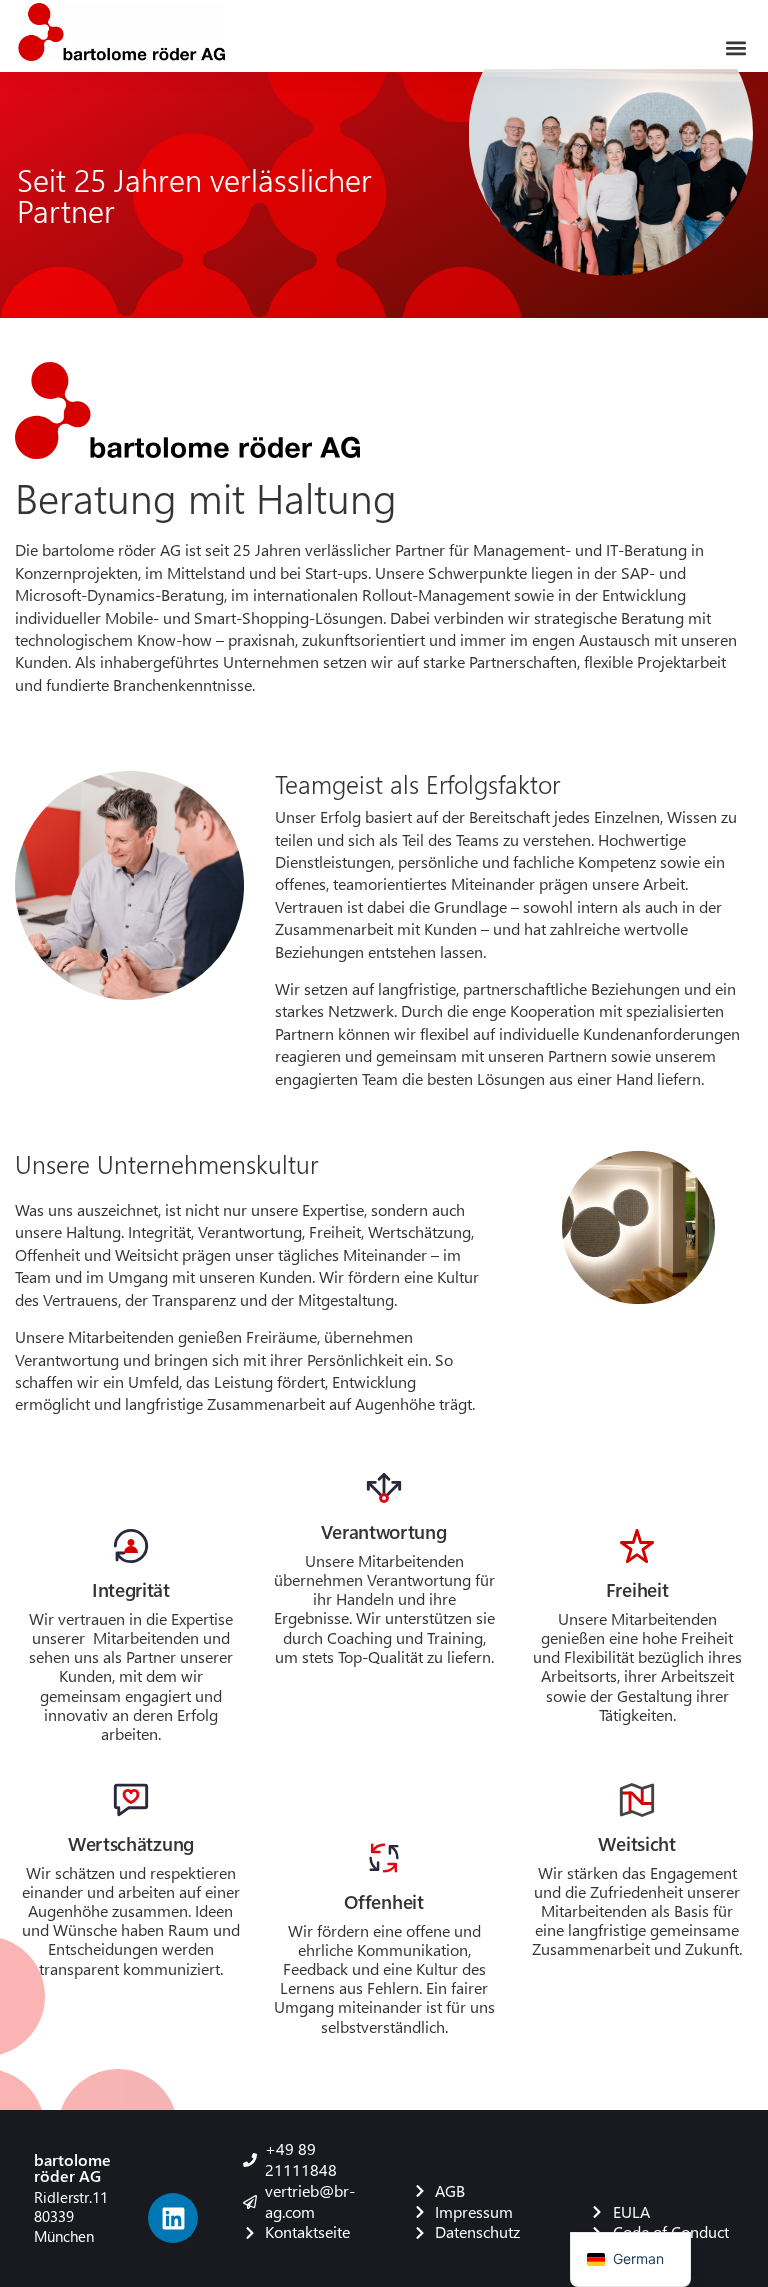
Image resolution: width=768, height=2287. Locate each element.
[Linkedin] (173, 2218)
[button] (736, 47)
